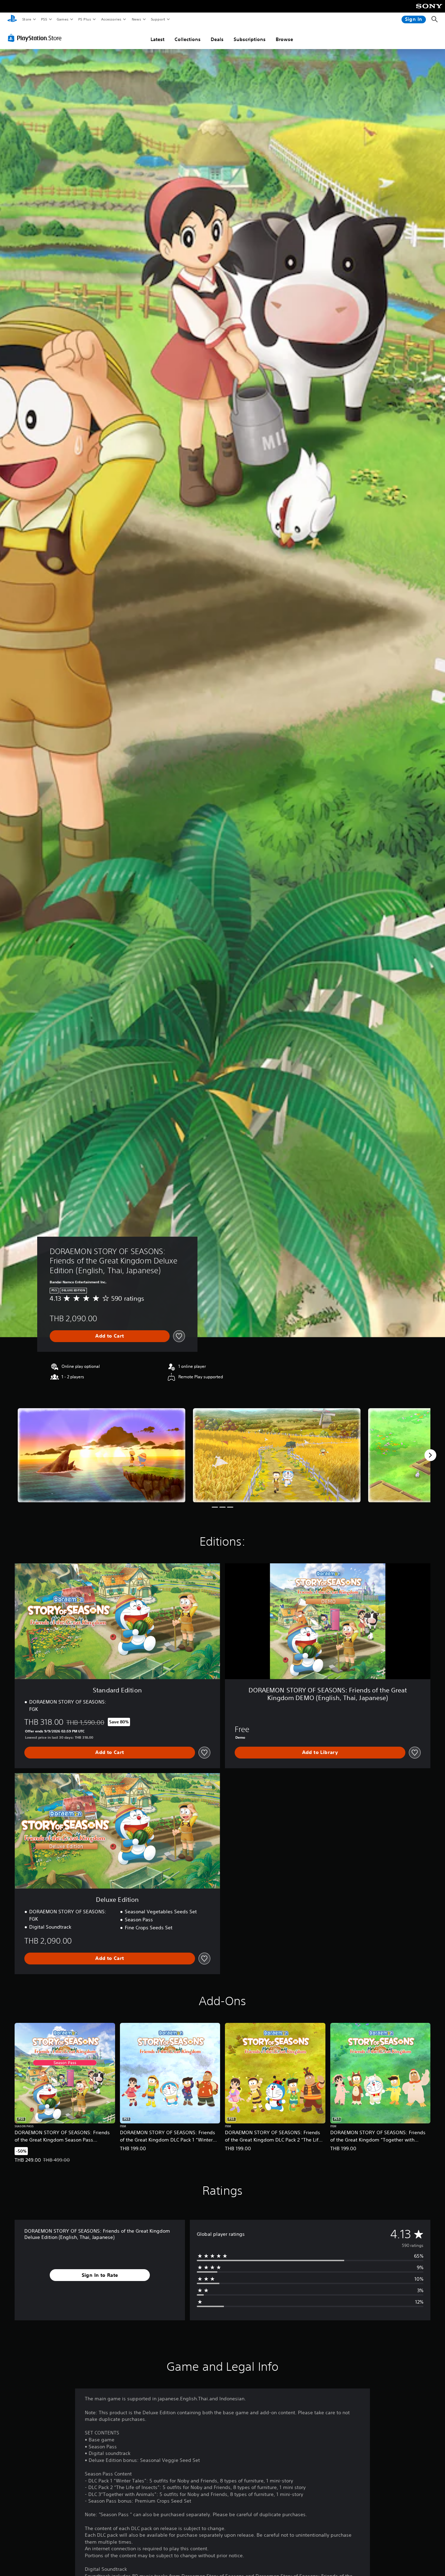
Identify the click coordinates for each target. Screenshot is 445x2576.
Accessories (111, 19)
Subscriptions (250, 39)
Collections (188, 39)
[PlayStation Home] (12, 19)
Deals (217, 39)
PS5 (44, 19)
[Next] (430, 1455)
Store (27, 19)
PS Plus (84, 19)
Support (158, 19)
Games (62, 19)
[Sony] (429, 11)
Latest (157, 39)
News (136, 19)
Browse (284, 39)
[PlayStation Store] (36, 38)
